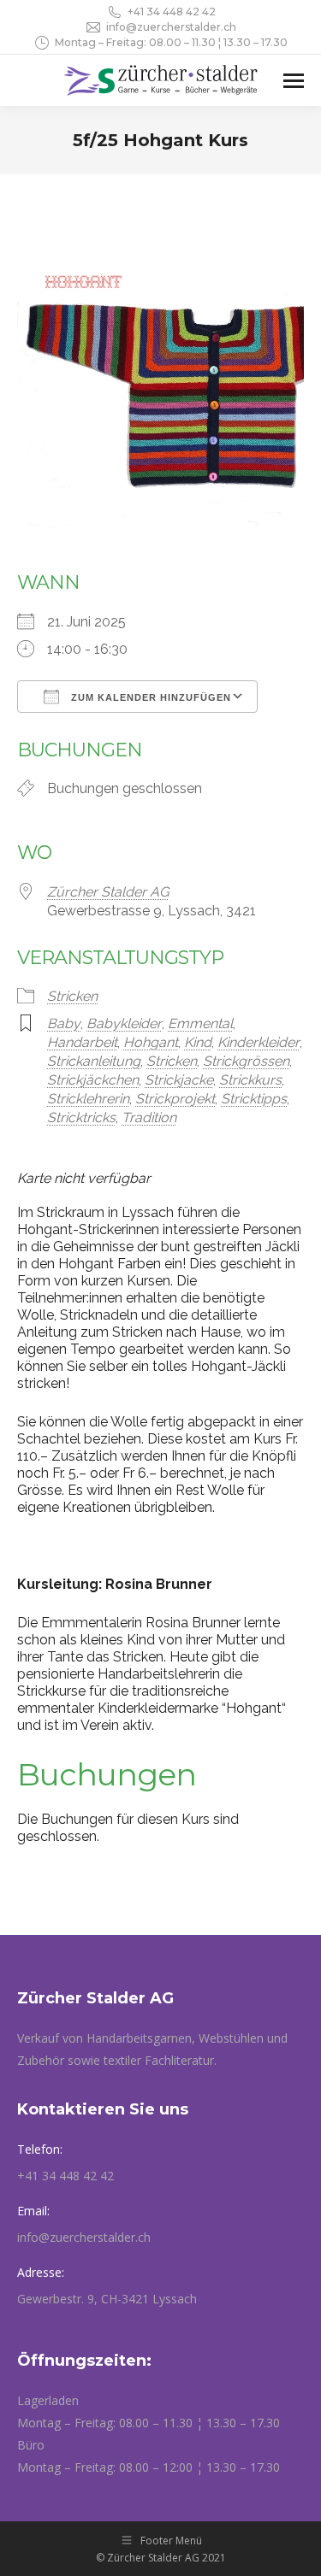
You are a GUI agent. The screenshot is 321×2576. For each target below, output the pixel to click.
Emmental (200, 1023)
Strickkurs (250, 1080)
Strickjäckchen (93, 1080)
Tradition (149, 1117)
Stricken (72, 996)
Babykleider (124, 1023)
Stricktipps (254, 1099)
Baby (64, 1023)
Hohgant (151, 1042)
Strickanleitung (94, 1061)
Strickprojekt (175, 1099)
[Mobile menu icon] (294, 81)
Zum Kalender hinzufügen (149, 697)
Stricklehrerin (88, 1099)
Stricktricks (81, 1117)
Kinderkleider (259, 1042)
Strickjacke (179, 1080)
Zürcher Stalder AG (108, 892)
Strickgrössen (246, 1061)
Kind (198, 1042)
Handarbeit (82, 1042)
